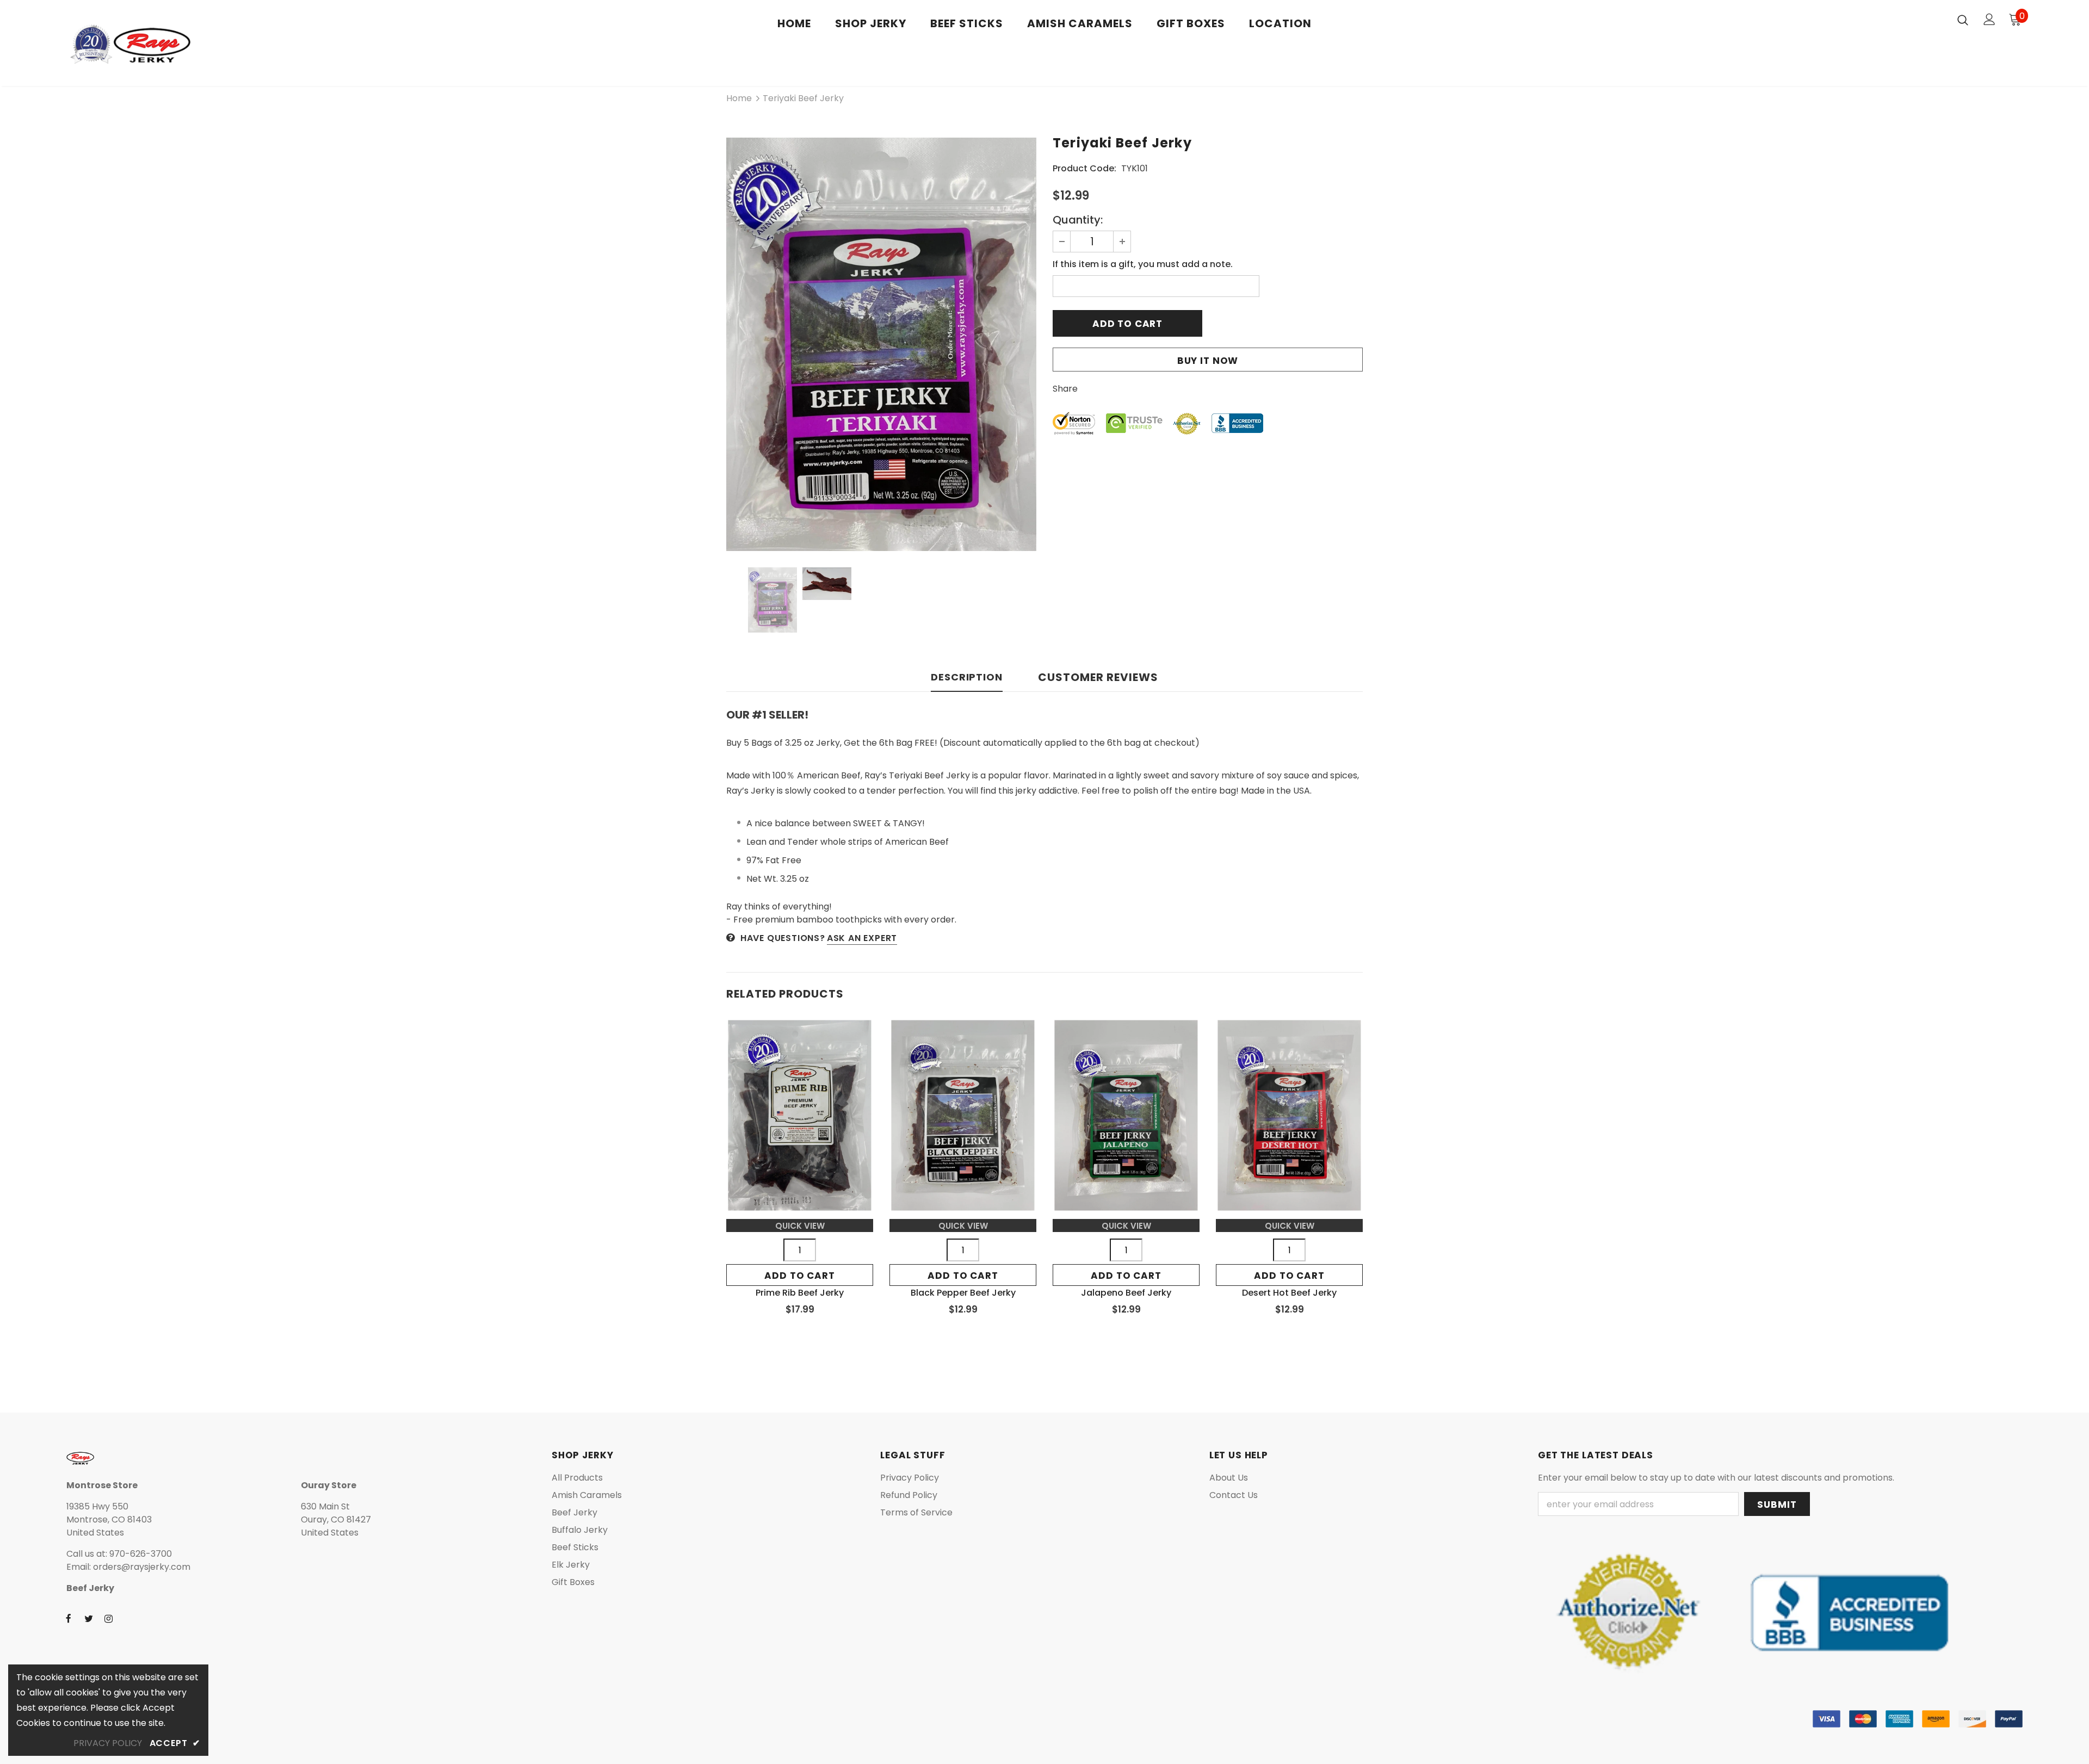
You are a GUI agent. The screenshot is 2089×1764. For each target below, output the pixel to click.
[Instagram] (109, 1618)
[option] (881, 344)
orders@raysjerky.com (142, 1567)
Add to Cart (799, 1276)
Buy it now (1208, 361)
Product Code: (1084, 168)
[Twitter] (89, 1618)
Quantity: (1078, 220)
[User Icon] (1989, 19)
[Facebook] (69, 1618)
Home (739, 98)
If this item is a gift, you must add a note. (1143, 264)
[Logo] (130, 46)
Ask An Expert (862, 938)
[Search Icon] (1963, 20)
